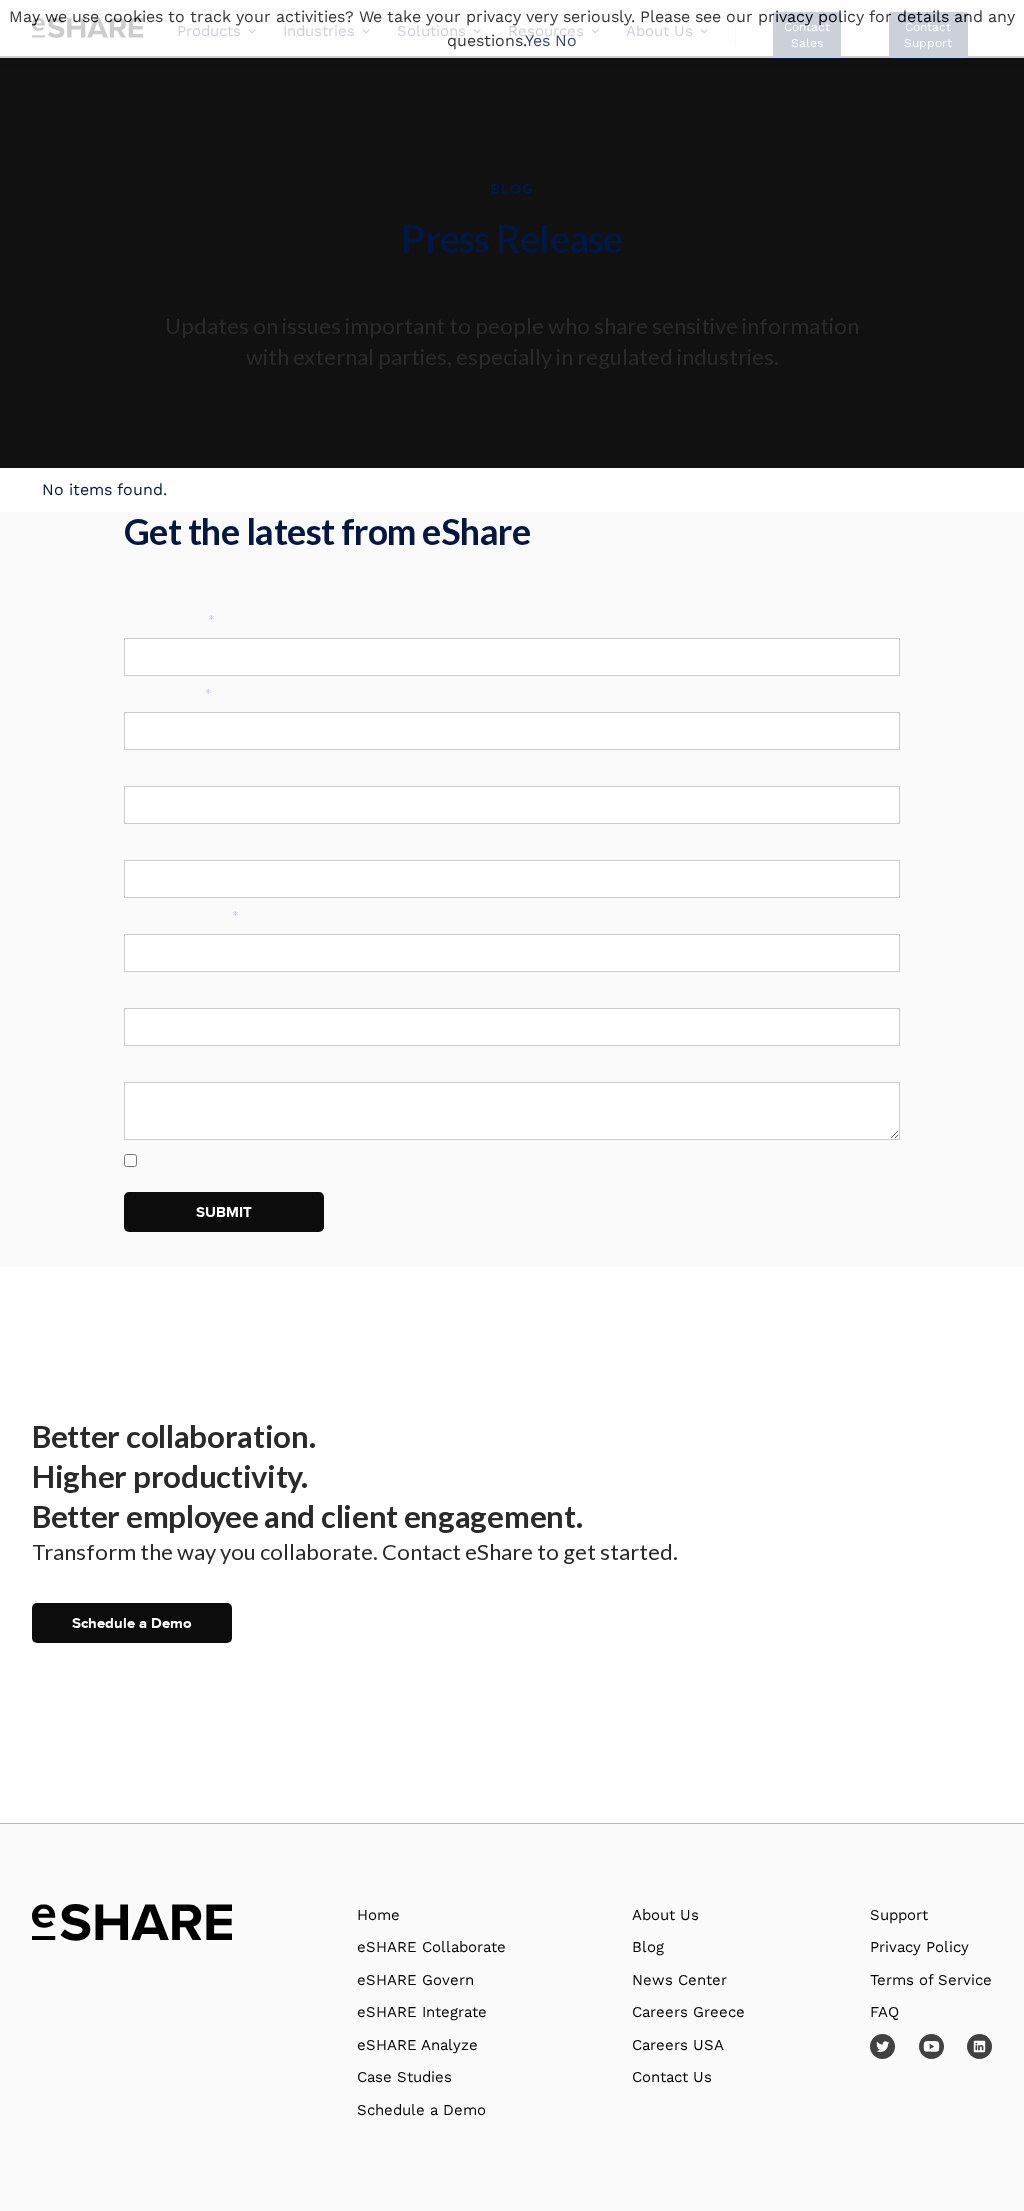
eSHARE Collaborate (431, 1947)
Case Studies (404, 2077)
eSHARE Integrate (422, 2012)
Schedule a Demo (132, 1623)
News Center (679, 1980)
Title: (142, 842)
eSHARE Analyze (417, 2045)
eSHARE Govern (415, 1980)
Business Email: (181, 916)
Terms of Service (931, 1980)
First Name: (169, 620)
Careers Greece (688, 2012)
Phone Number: (178, 990)
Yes (537, 40)
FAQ (884, 2012)
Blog (648, 1947)
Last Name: (168, 694)
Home (378, 1915)
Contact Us (672, 2077)
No (566, 40)
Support (899, 1915)
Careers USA (678, 2045)
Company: (159, 768)
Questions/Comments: (201, 1064)
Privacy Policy (734, 1158)
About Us (665, 1915)
